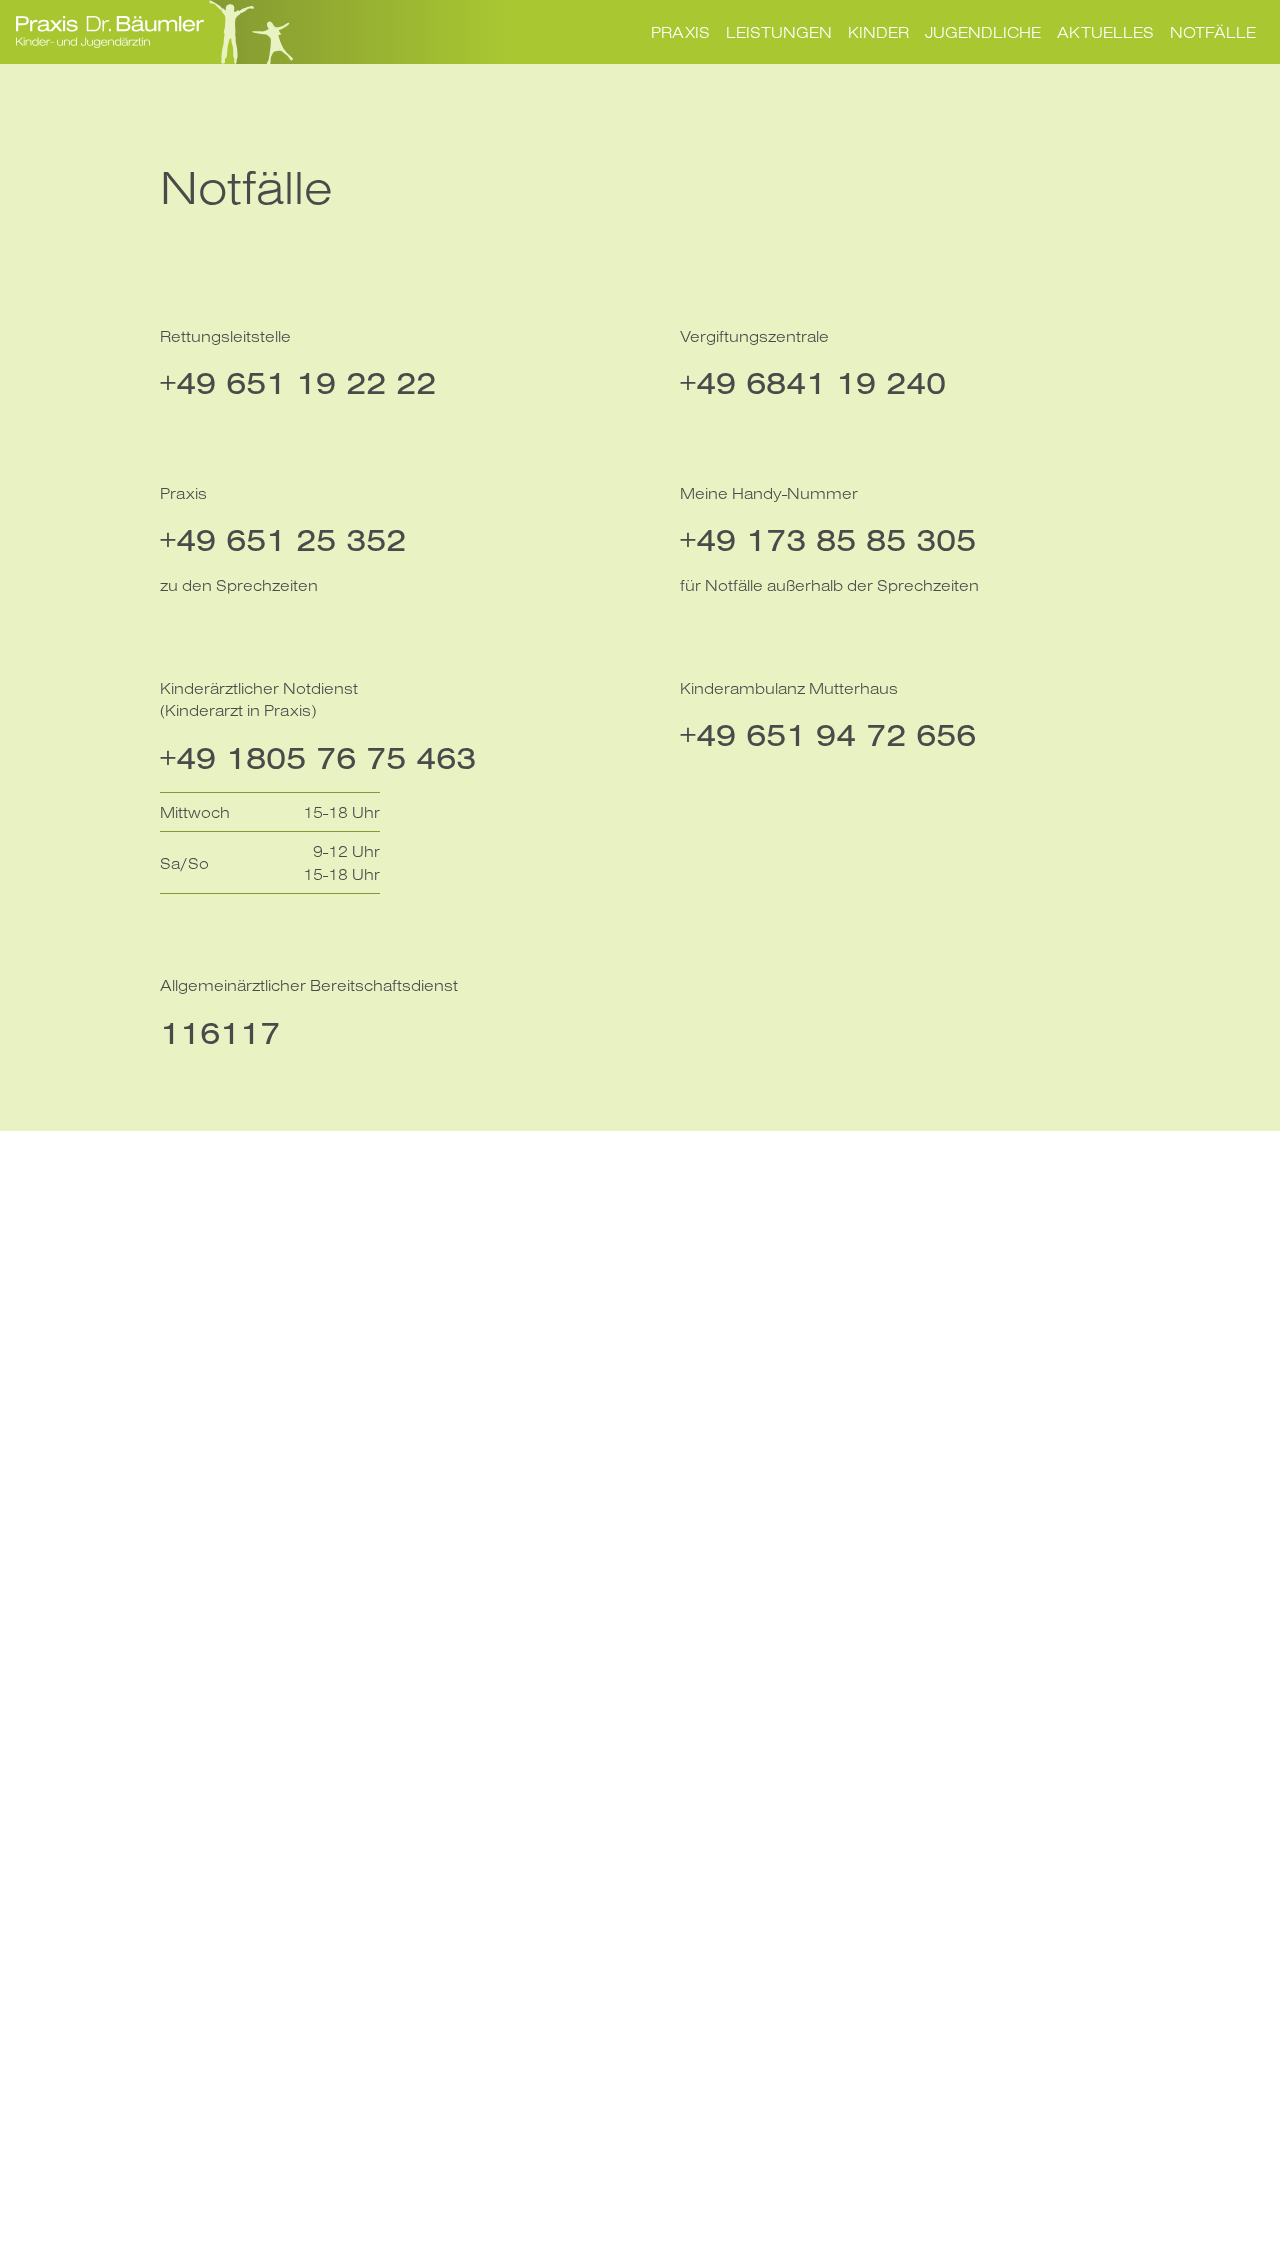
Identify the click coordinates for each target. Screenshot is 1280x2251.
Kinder (878, 32)
